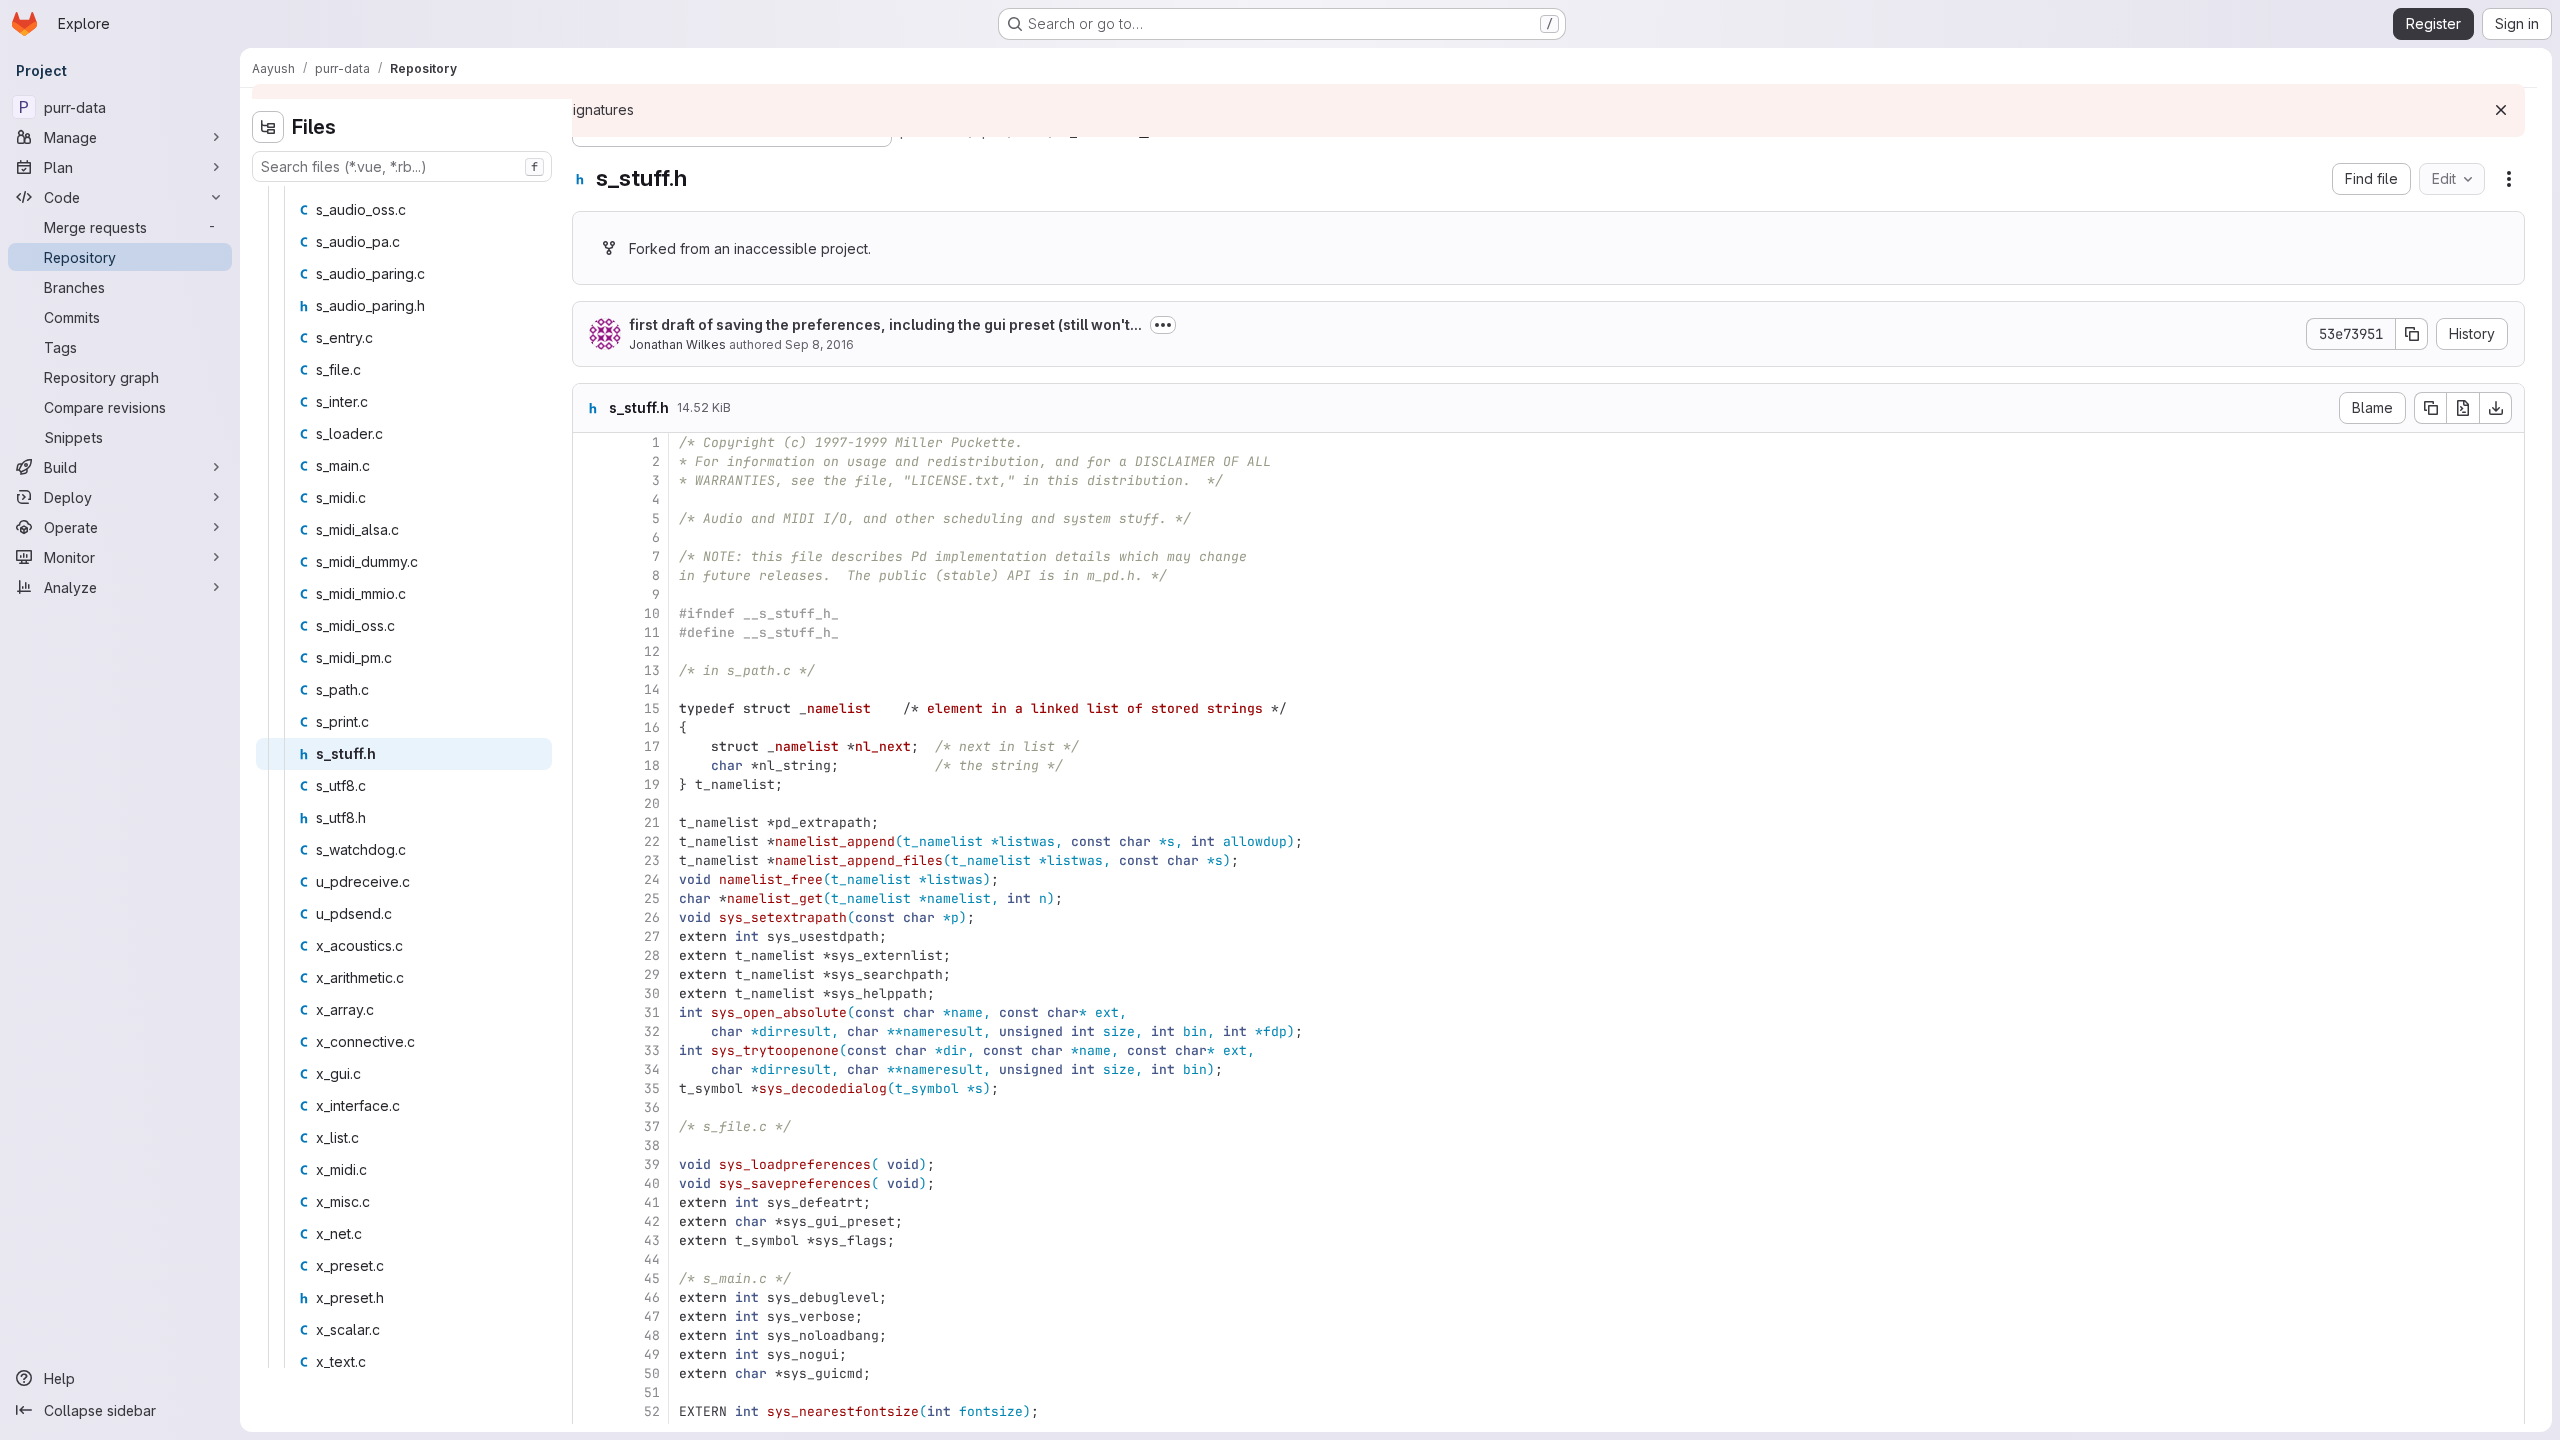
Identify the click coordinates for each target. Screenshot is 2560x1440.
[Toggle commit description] (1163, 325)
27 (652, 936)
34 (652, 1069)
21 (652, 822)
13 (652, 670)
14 (652, 689)
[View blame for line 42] (590, 1221)
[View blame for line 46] (590, 1297)
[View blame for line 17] (590, 746)
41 (652, 1202)
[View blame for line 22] (590, 841)
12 (652, 651)
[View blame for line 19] (590, 784)
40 (652, 1183)
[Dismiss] (2501, 110)
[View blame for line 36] (590, 1107)
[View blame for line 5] (590, 518)
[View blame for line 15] (590, 708)
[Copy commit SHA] (2412, 334)
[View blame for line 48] (590, 1335)
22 (652, 841)
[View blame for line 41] (590, 1202)
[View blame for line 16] (590, 727)
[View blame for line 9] (590, 594)
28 (652, 955)
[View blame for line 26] (590, 917)
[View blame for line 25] (590, 898)
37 (652, 1126)
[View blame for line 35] (590, 1088)
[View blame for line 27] (590, 936)
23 (652, 860)
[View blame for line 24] (590, 879)
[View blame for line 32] (590, 1031)
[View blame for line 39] (590, 1164)
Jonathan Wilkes (677, 344)
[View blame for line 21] (590, 822)
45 (652, 1278)
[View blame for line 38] (590, 1145)
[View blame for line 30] (590, 993)
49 (652, 1354)
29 (652, 974)
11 (652, 632)
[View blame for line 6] (590, 537)
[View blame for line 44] (590, 1259)
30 (652, 993)
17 (652, 746)
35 (652, 1088)
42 (652, 1221)
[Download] (2496, 408)
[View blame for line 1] (590, 442)
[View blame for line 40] (590, 1183)
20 (652, 803)
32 (652, 1031)
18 (652, 765)
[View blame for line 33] (590, 1050)
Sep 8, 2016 (819, 344)
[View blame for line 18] (590, 765)
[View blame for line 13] (590, 670)
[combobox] (402, 166)
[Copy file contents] (2430, 408)
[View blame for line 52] (590, 1411)
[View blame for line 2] (590, 461)
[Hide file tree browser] (268, 127)
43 (652, 1240)
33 (652, 1050)
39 (652, 1164)
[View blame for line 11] (590, 632)
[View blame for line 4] (590, 499)
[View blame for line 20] (590, 803)
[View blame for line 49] (590, 1354)
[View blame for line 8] (590, 575)
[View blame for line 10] (590, 613)
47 (652, 1316)
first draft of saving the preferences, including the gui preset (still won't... (885, 324)
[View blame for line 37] (590, 1126)
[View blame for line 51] (590, 1392)
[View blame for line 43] (590, 1240)
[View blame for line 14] (590, 689)
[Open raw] (2463, 408)
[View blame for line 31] (590, 1012)
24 (652, 879)
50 (652, 1373)
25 (652, 898)
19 (652, 784)
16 (652, 727)
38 (652, 1145)
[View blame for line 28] (590, 955)
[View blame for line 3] (590, 480)
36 (652, 1107)
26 (652, 917)
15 (652, 708)
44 (652, 1259)
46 (652, 1297)
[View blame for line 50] (590, 1373)
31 (652, 1012)
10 (652, 613)
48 (652, 1335)
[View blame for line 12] (590, 651)
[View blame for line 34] (590, 1069)
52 (652, 1411)
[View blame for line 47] (590, 1316)
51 (652, 1392)
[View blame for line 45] (590, 1278)
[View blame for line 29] (590, 974)
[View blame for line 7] (590, 556)
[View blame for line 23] (590, 860)
